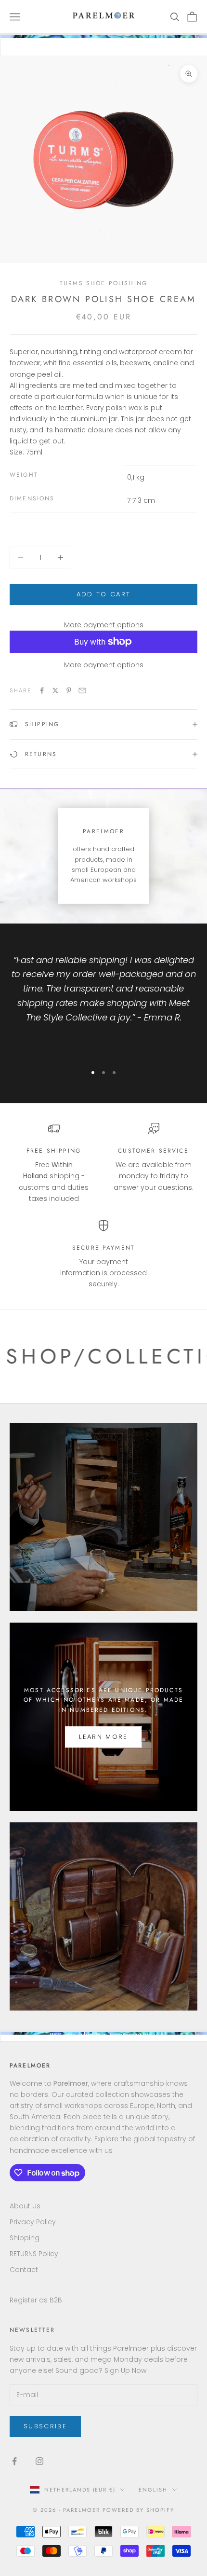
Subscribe (45, 2426)
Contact (24, 2270)
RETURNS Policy (34, 2254)
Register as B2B (36, 2300)
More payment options (104, 625)
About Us (25, 2206)
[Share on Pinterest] (69, 690)
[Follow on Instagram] (39, 2461)
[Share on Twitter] (55, 690)
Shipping (25, 2238)
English (153, 2490)
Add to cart (104, 594)
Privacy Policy (33, 2222)
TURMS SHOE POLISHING (103, 283)
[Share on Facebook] (42, 690)
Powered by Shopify (138, 2510)
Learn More (103, 1737)
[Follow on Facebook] (14, 2461)
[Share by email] (82, 690)
